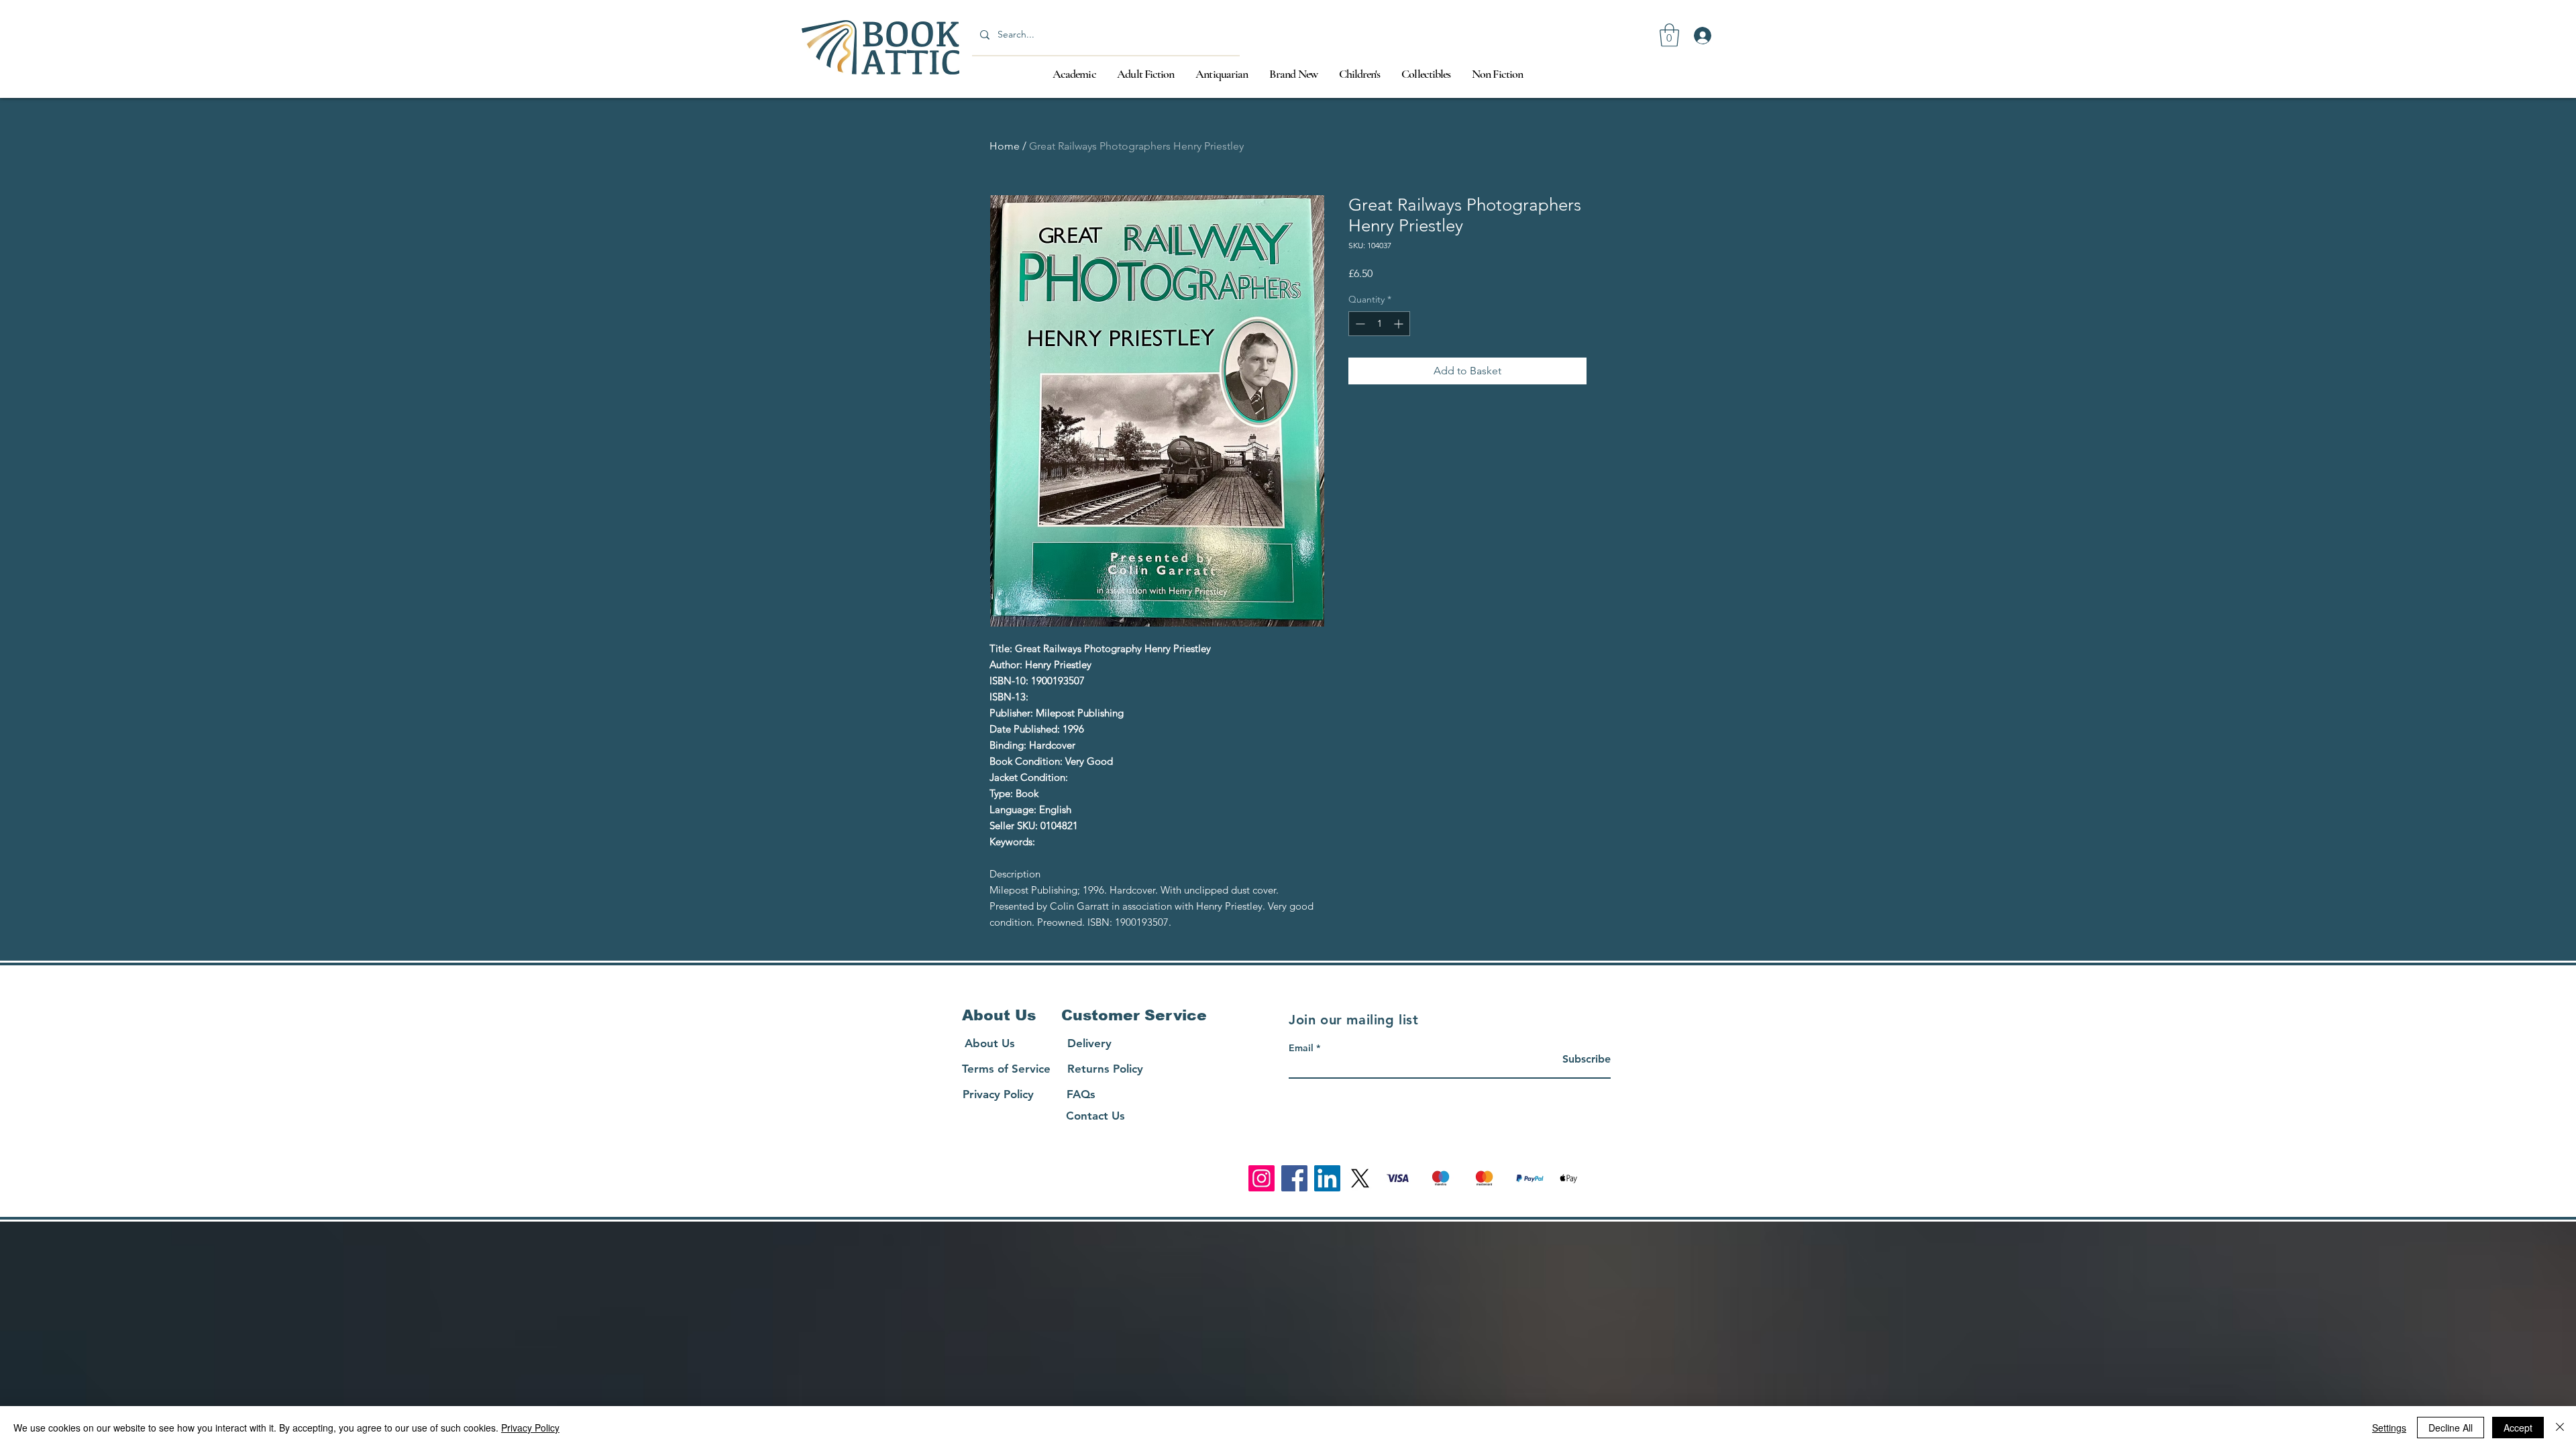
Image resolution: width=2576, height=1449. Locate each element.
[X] (1360, 1178)
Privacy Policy (530, 1428)
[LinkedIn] (1327, 1178)
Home (1005, 146)
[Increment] (1400, 324)
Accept (2518, 1428)
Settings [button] (2389, 1428)
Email (1301, 1048)
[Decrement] (1359, 324)
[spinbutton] (1379, 324)
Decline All (2451, 1428)
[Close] (2560, 1428)
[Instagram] (1262, 1178)
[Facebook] (1294, 1178)
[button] (1669, 35)
